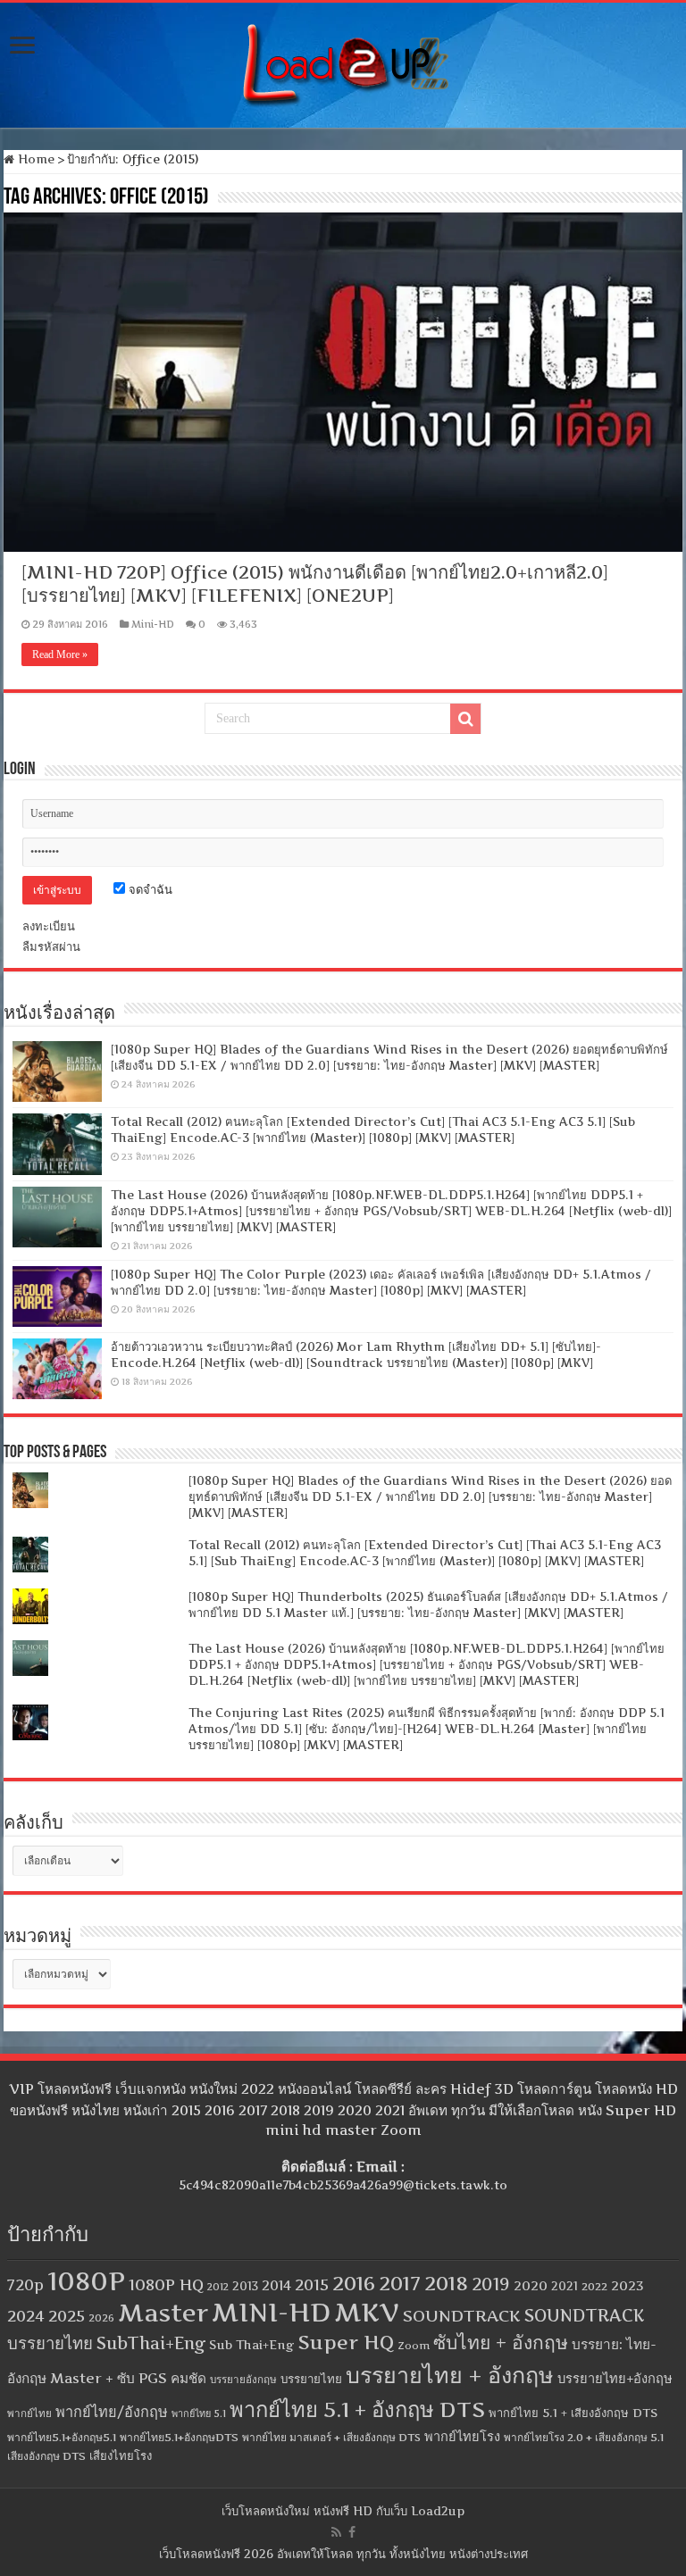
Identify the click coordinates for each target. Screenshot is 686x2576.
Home (34, 159)
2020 (531, 2286)
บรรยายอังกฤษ (243, 2380)
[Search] (465, 719)
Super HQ (346, 2342)
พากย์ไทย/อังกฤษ (112, 2412)
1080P (86, 2281)
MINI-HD (271, 2312)
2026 (101, 2318)
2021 (565, 2286)
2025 (67, 2316)
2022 (594, 2287)
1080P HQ (166, 2284)
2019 (491, 2284)
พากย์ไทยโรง (462, 2437)
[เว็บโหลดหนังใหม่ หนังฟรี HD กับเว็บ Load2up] (343, 62)
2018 (446, 2283)
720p (25, 2285)
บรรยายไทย (311, 2379)
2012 (218, 2287)
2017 (400, 2283)
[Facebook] (352, 2532)
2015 (312, 2284)
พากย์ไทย (29, 2413)
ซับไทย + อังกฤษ (501, 2343)
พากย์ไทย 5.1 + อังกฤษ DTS (357, 2409)
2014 (276, 2286)
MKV (367, 2312)
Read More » (60, 654)
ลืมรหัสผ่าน (51, 946)
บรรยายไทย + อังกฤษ (450, 2375)
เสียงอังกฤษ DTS (46, 2456)
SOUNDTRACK (462, 2316)
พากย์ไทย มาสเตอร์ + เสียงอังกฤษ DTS (331, 2437)
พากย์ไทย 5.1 (199, 2413)
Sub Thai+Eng (251, 2345)
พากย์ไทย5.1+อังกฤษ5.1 (62, 2437)
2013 (245, 2286)
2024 (26, 2316)
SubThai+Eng (151, 2343)
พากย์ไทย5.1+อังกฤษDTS (179, 2437)
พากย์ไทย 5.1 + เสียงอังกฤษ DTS (573, 2413)
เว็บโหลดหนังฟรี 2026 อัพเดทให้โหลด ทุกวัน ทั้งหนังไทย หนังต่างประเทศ (343, 2554)
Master (163, 2313)
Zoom (414, 2346)
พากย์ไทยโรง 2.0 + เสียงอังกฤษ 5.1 (584, 2437)
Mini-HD (153, 624)
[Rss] (336, 2532)
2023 (627, 2286)
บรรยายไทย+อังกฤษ (615, 2379)
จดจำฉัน (149, 889)
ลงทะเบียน (49, 926)
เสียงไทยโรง (121, 2455)
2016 (354, 2283)
